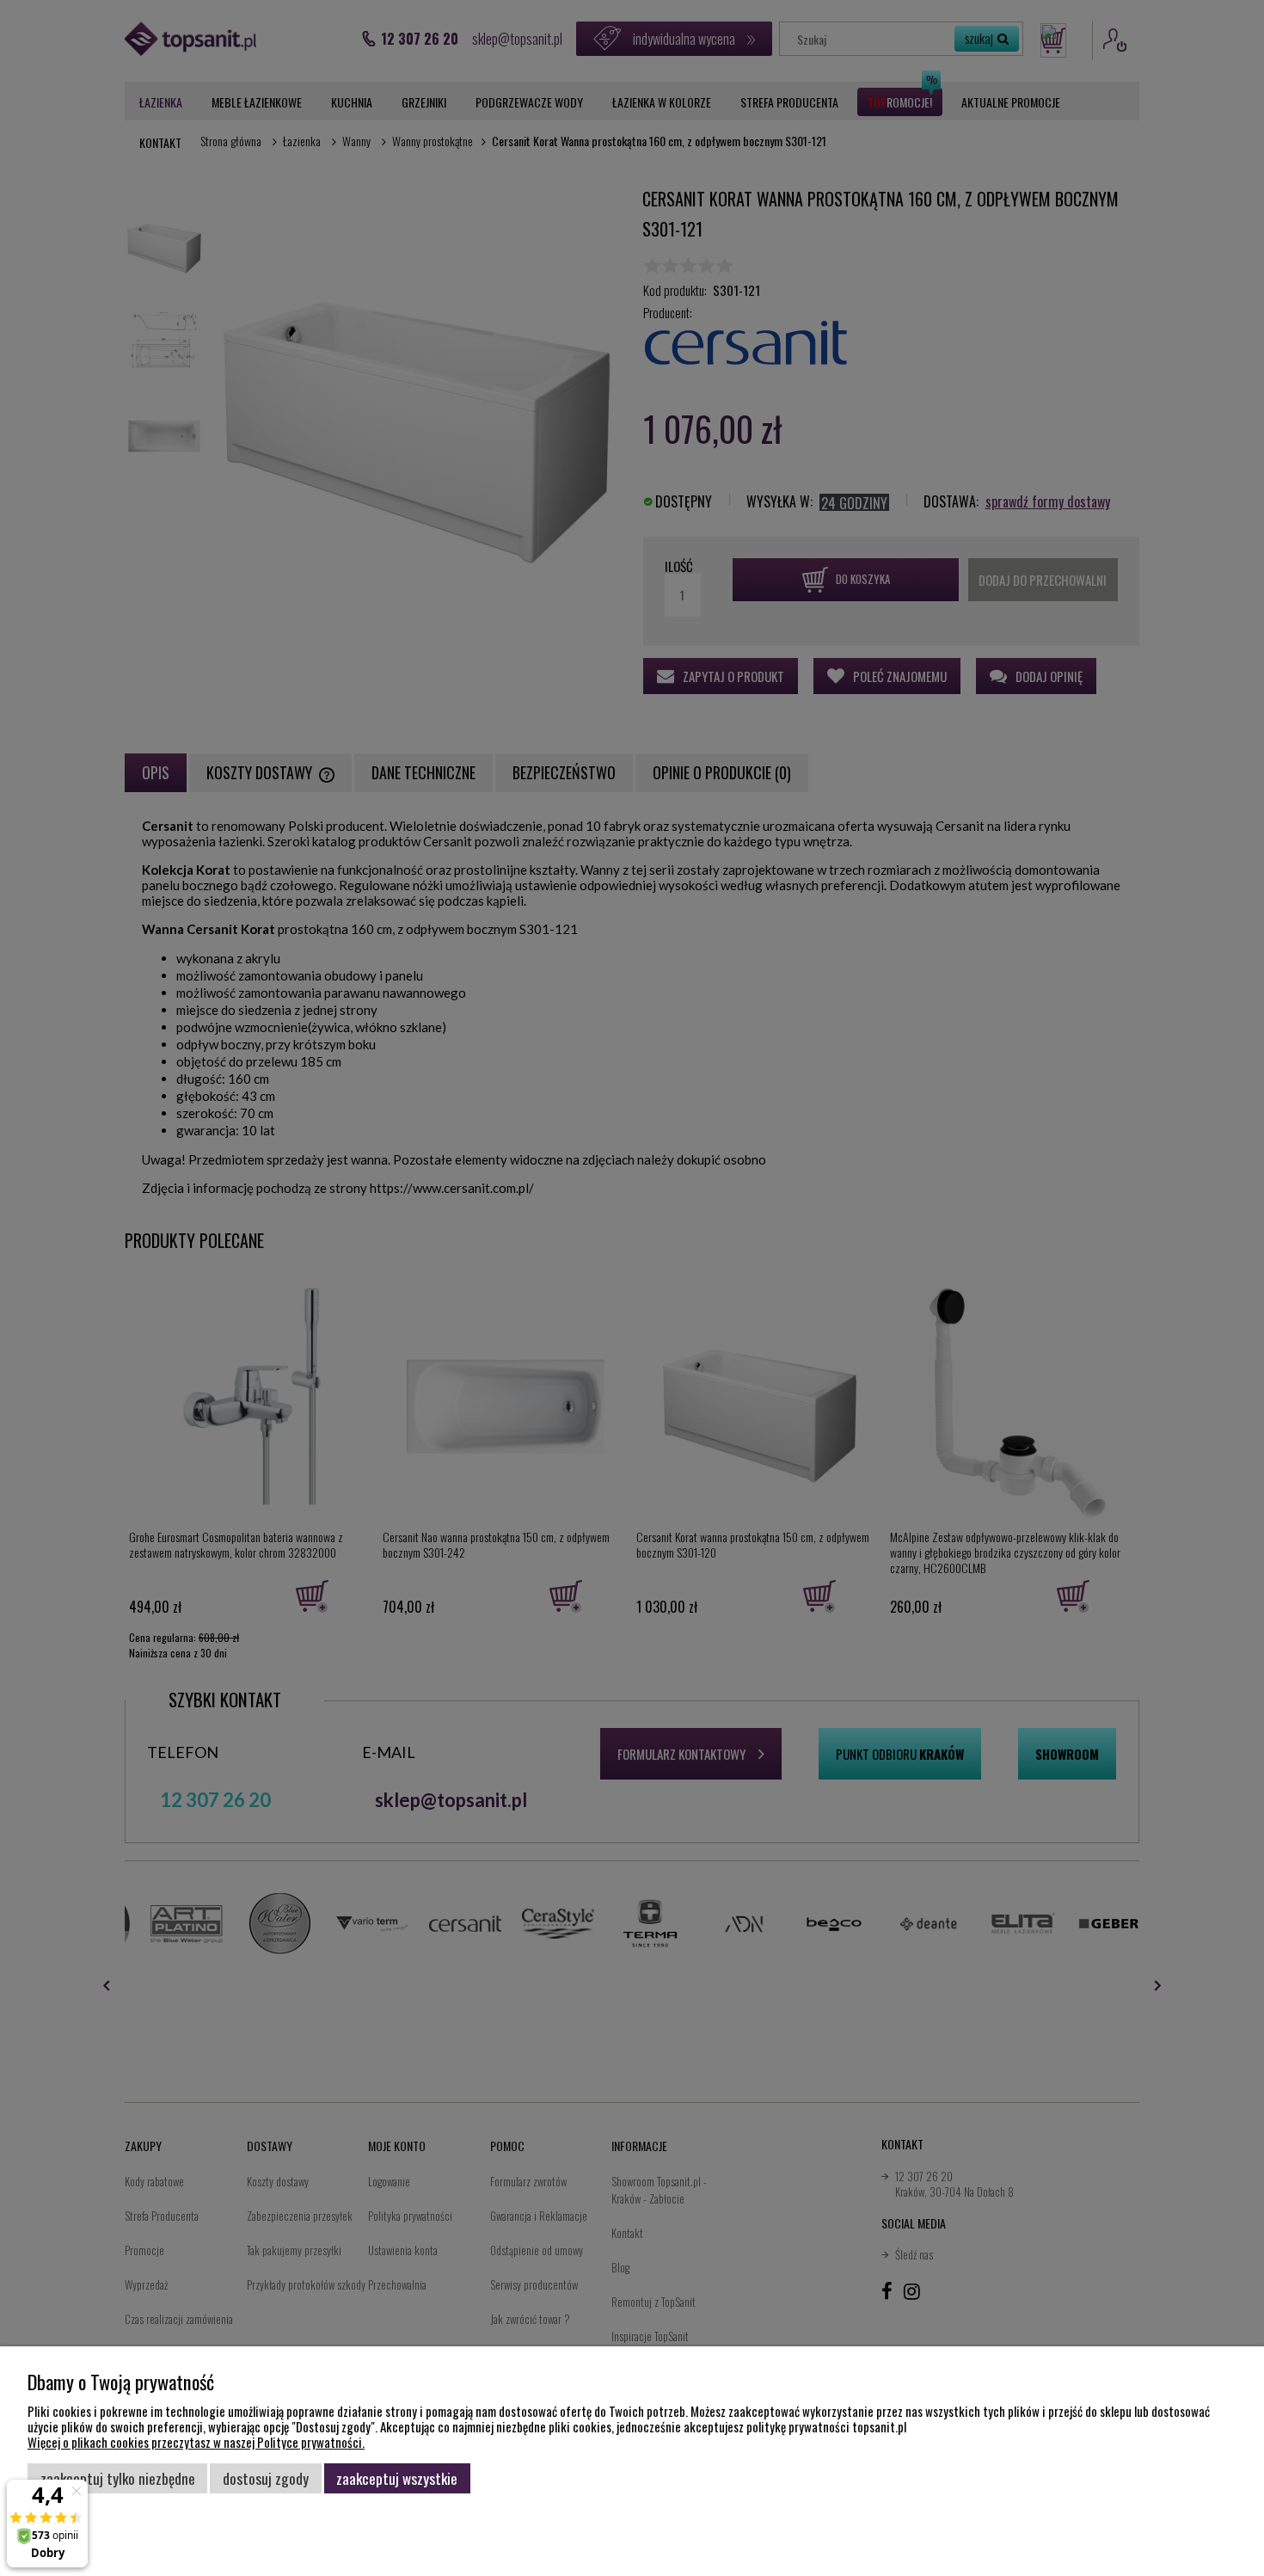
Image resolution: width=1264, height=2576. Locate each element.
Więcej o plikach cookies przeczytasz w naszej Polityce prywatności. (196, 2442)
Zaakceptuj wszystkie (397, 2478)
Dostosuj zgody (266, 2478)
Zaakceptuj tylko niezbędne (118, 2478)
